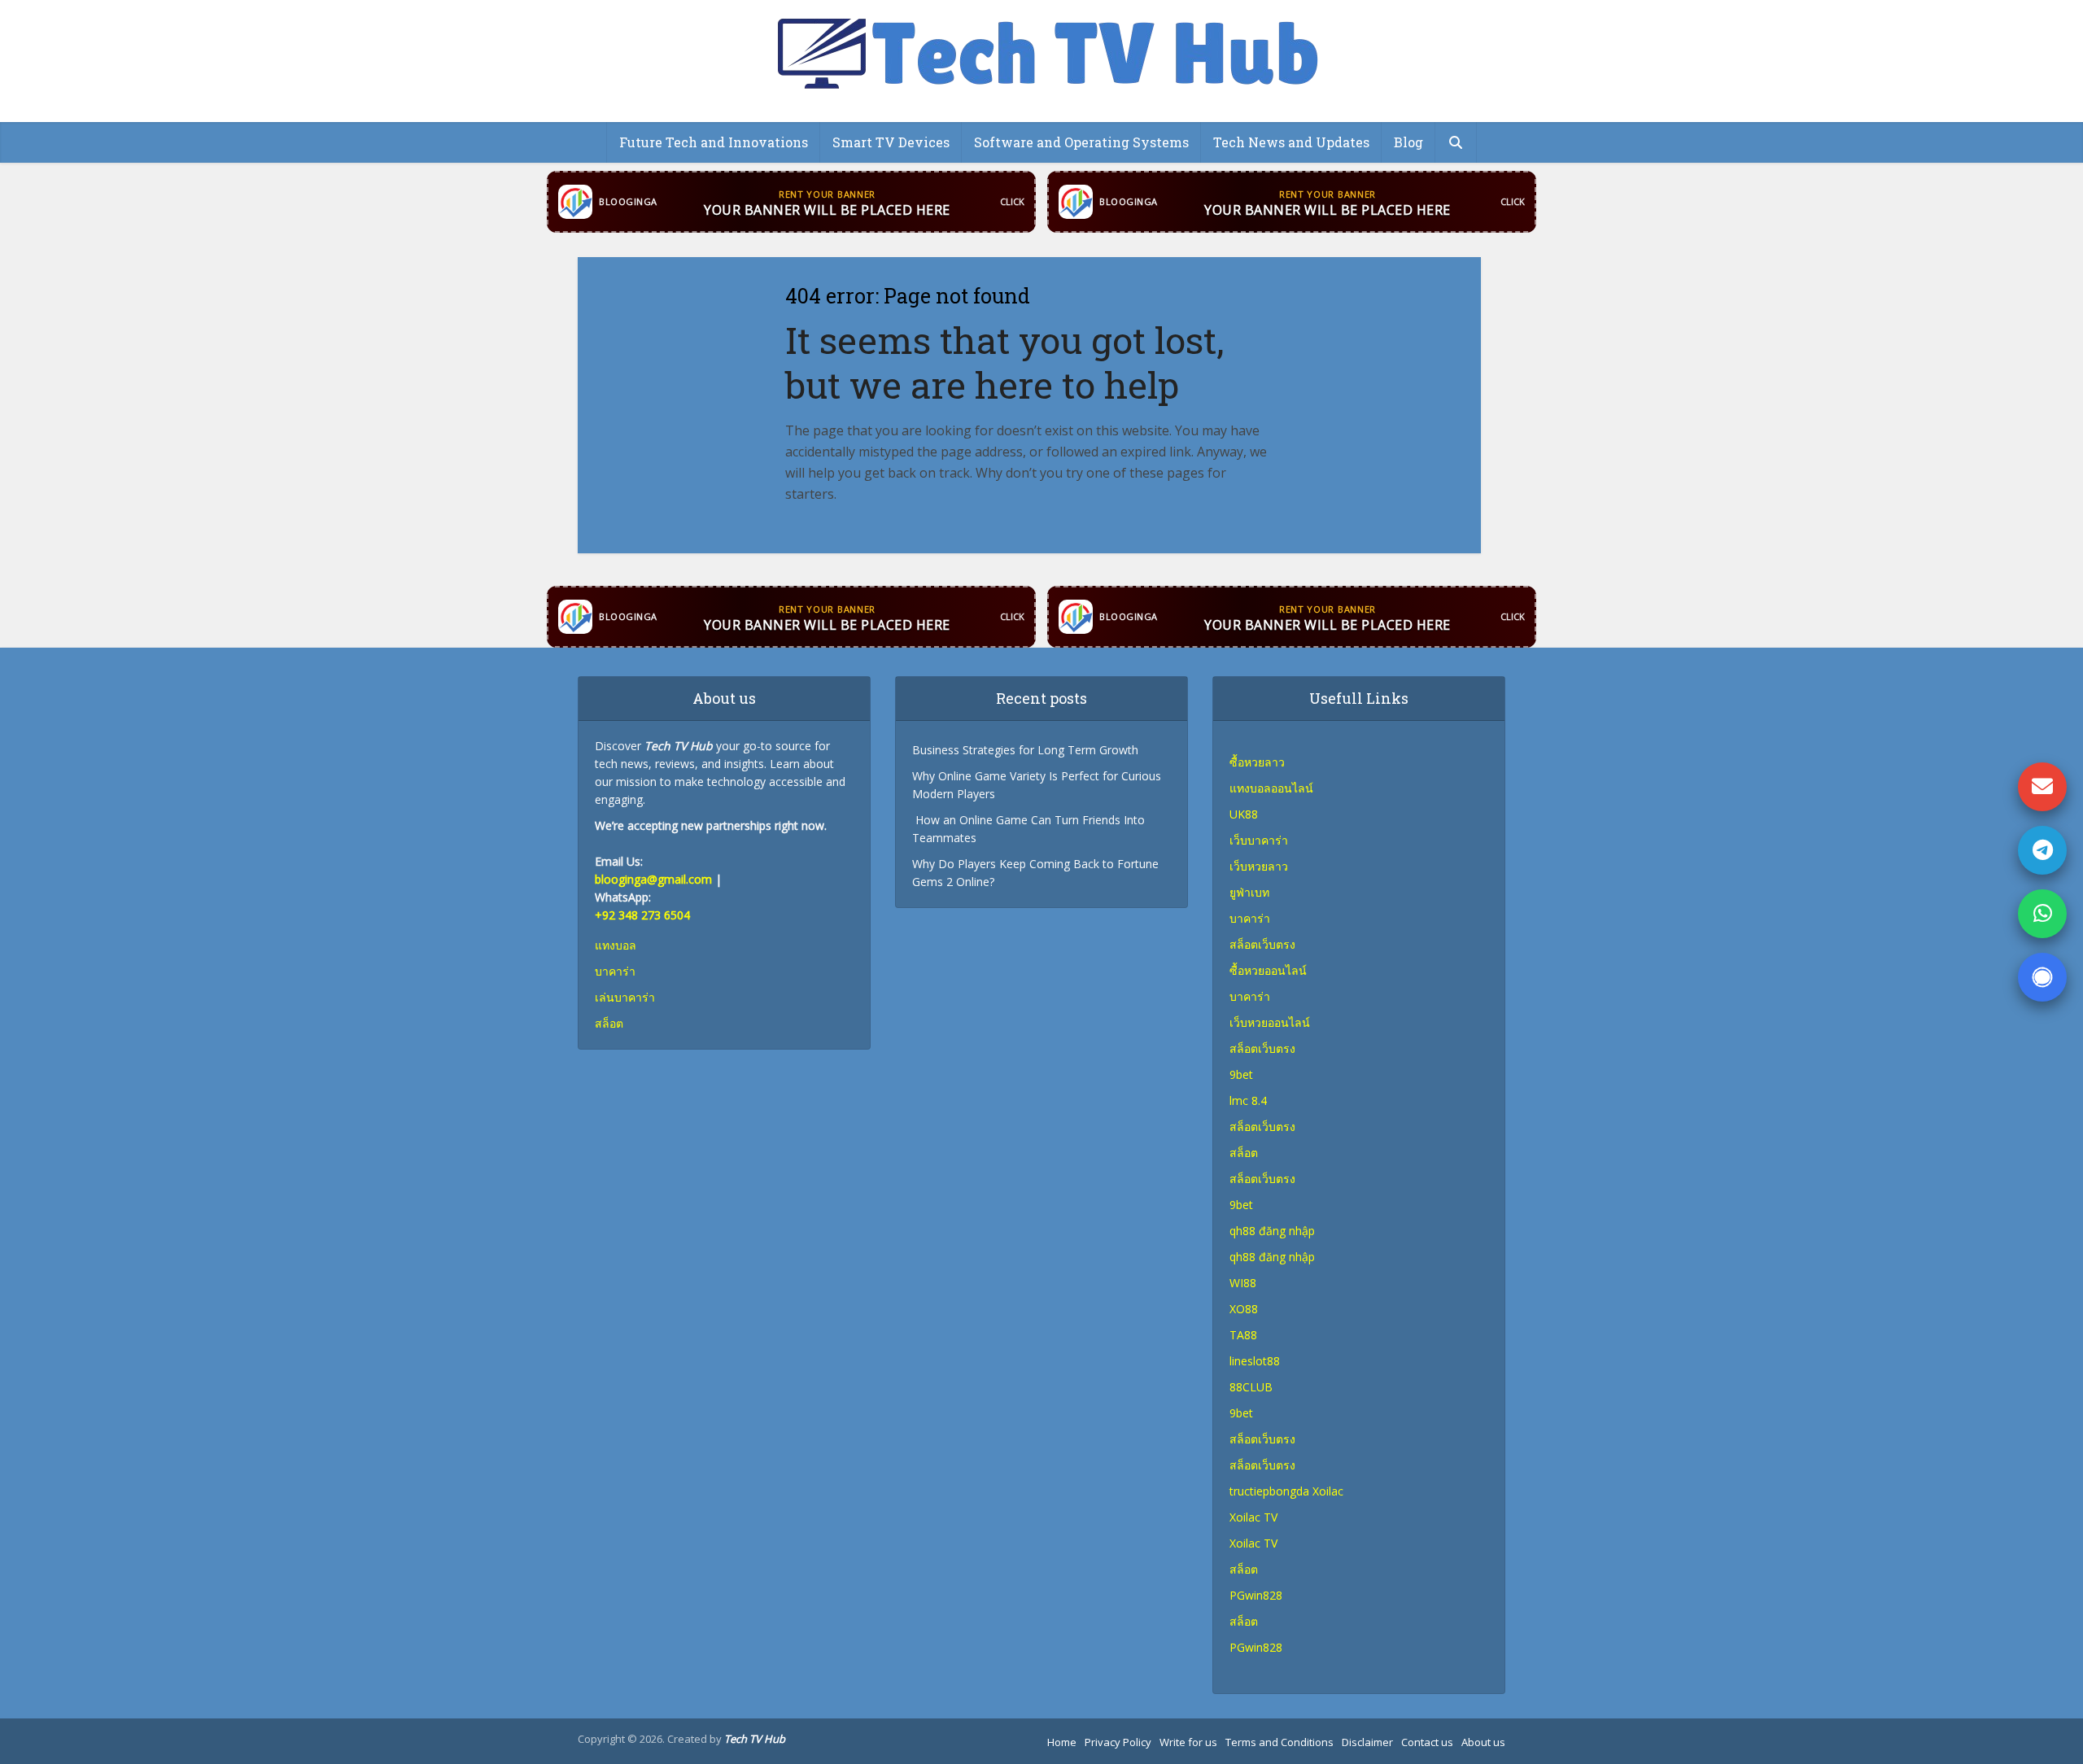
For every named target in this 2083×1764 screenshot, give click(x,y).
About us (1483, 1742)
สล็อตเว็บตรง (1262, 1048)
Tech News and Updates (1291, 142)
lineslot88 (1255, 1361)
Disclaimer (1367, 1742)
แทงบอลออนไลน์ (1271, 788)
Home (1062, 1742)
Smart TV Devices (891, 142)
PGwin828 (1256, 1595)
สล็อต (1244, 1569)
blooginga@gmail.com (653, 879)
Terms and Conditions (1279, 1742)
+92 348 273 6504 (642, 915)
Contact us (1427, 1742)
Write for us (1188, 1742)
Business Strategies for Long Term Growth (1025, 750)
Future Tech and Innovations (714, 142)
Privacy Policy (1118, 1742)
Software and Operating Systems (1081, 142)
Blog (1408, 142)
